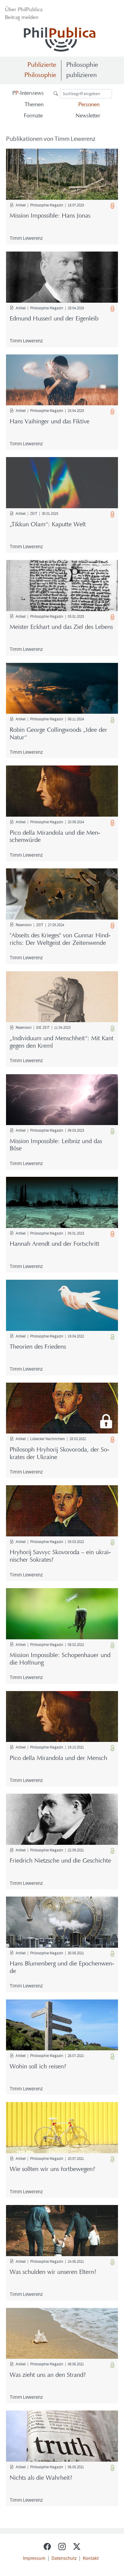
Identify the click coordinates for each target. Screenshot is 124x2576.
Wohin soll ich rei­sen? (38, 2067)
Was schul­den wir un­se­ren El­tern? (53, 2272)
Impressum (34, 2558)
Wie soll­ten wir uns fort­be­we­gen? (52, 2169)
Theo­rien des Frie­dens (38, 1347)
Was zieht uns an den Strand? (48, 2375)
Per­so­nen (89, 105)
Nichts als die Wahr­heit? (41, 2478)
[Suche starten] (57, 93)
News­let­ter (88, 116)
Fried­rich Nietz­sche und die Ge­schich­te (60, 1861)
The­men (34, 105)
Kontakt (91, 2558)
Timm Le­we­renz (26, 238)
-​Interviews (28, 93)
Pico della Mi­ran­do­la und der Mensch (58, 1758)
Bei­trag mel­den (22, 18)
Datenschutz (64, 2558)
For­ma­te (33, 116)
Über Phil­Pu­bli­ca (24, 10)
